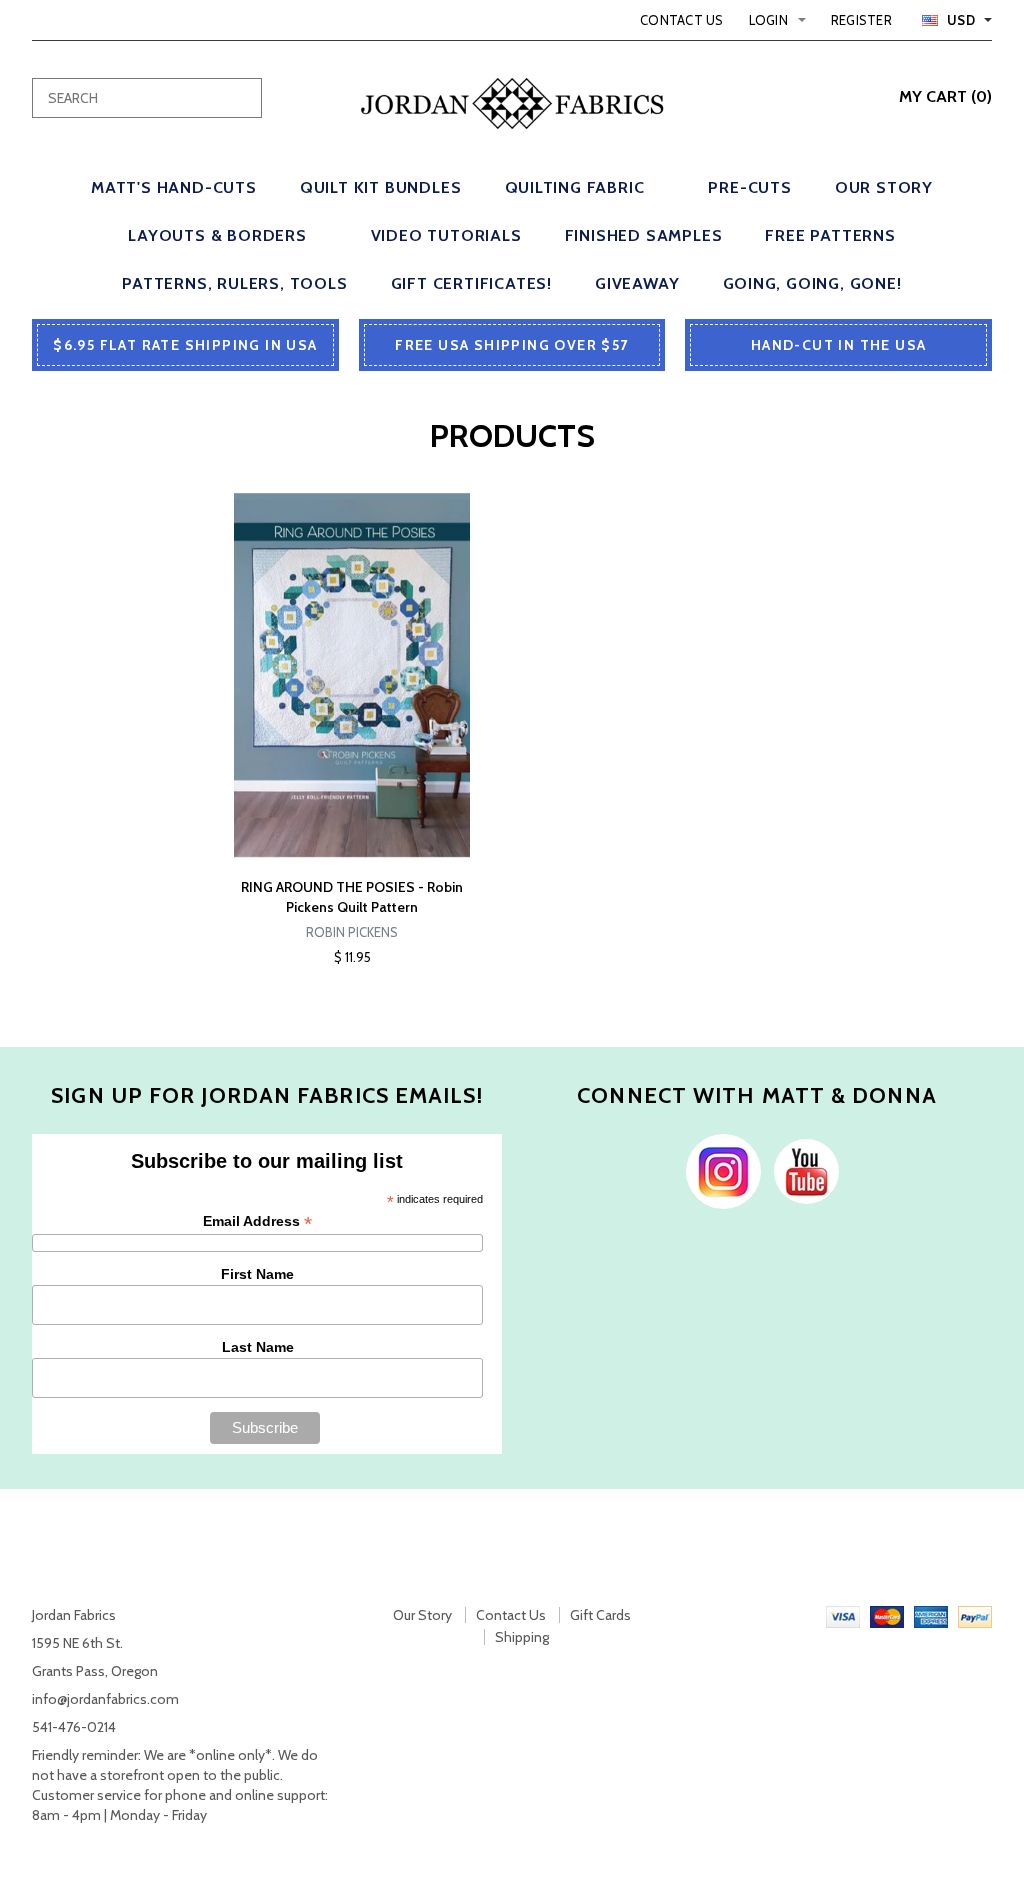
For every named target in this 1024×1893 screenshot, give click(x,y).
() (945, 96)
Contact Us (682, 20)
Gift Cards (600, 1615)
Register (861, 20)
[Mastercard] (887, 1615)
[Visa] (843, 1615)
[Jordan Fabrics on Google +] (801, 1170)
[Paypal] (975, 1615)
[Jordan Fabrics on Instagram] (718, 1170)
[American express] (931, 1615)
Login (768, 20)
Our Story (422, 1615)
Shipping (522, 1637)
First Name (257, 1274)
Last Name (258, 1347)
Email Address (257, 1221)
